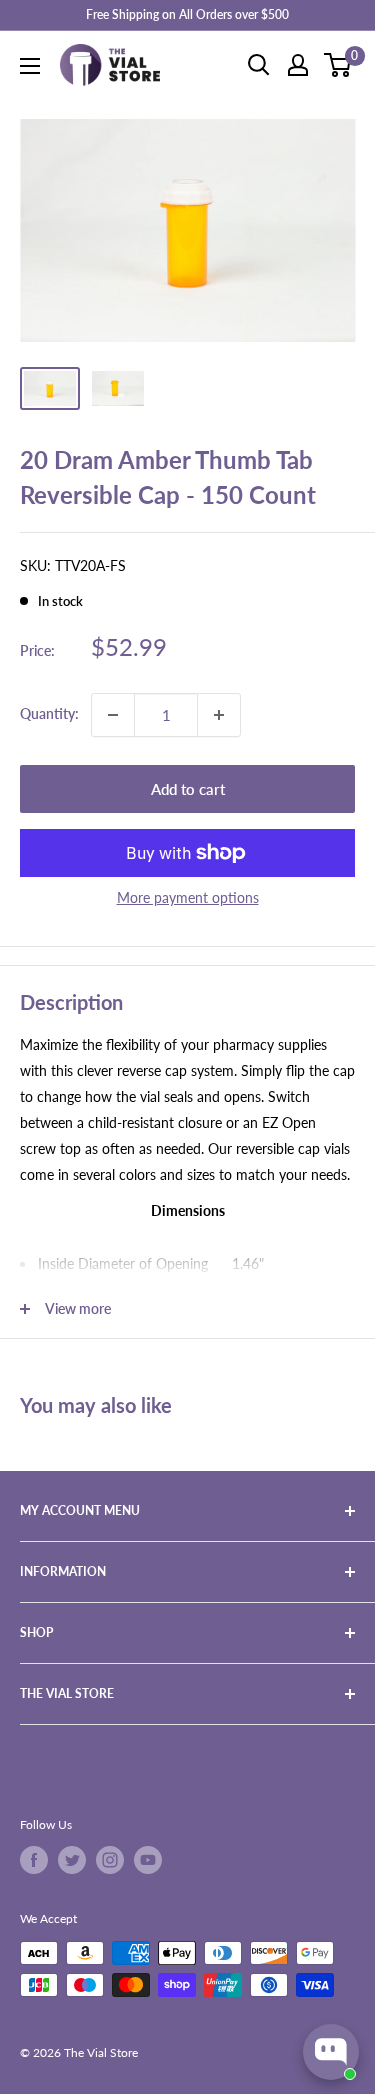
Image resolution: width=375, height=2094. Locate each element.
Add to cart (188, 789)
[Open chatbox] (331, 2052)
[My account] (298, 65)
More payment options (188, 897)
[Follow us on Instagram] (110, 1860)
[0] (338, 65)
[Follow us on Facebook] (34, 1860)
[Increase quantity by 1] (219, 715)
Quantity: (49, 713)
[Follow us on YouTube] (148, 1860)
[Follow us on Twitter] (72, 1860)
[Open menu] (30, 66)
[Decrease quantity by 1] (113, 715)
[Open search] (259, 65)
